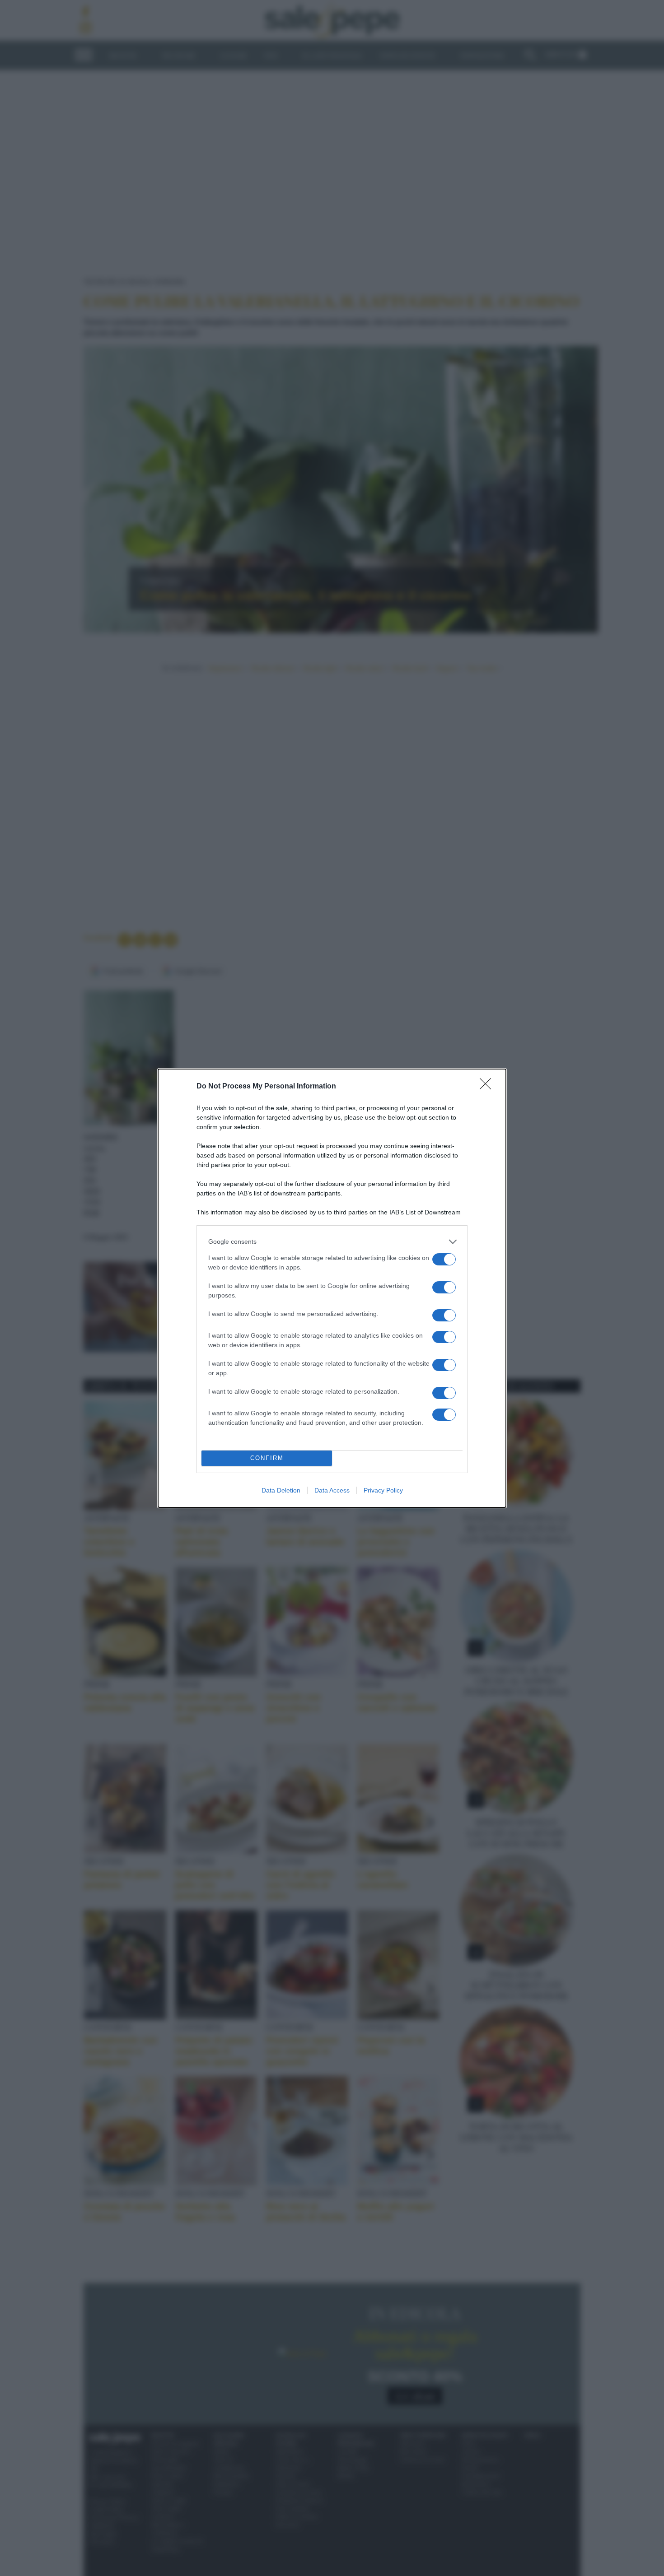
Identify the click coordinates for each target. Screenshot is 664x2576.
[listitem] (332, 1242)
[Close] (488, 1087)
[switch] (444, 1259)
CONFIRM (267, 1458)
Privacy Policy (383, 1490)
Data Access (332, 1490)
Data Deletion (281, 1490)
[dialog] (332, 1288)
